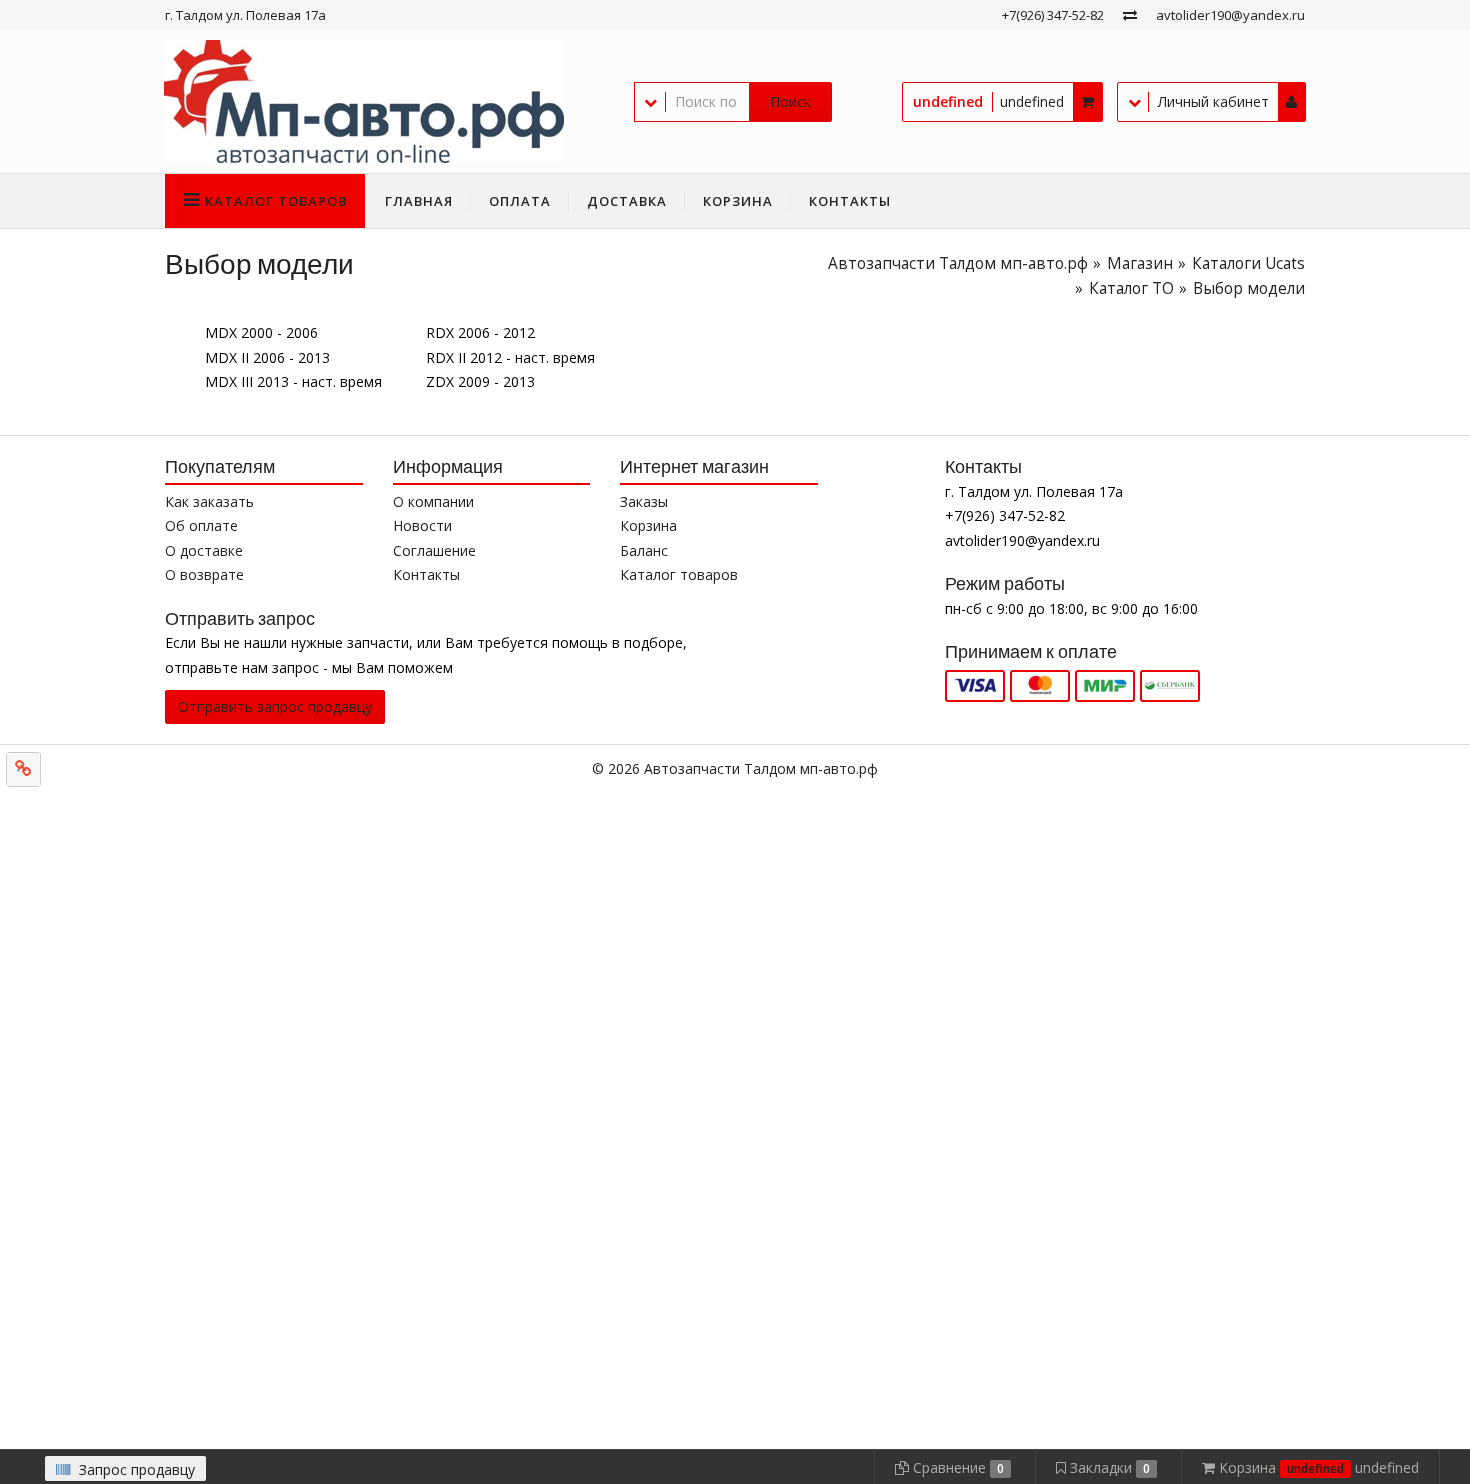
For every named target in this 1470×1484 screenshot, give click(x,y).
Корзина (738, 201)
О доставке (204, 550)
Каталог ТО (1131, 288)
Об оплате (201, 525)
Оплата (520, 201)
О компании (433, 501)
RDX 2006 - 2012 (480, 332)
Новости (422, 525)
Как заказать (209, 501)
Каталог (276, 201)
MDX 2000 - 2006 (261, 332)
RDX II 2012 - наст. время (510, 357)
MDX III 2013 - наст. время (293, 381)
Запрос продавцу (135, 1469)
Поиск (790, 101)
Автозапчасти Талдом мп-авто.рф (958, 263)
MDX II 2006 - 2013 (267, 357)
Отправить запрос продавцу (275, 706)
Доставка (627, 201)
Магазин (1140, 263)
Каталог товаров (679, 574)
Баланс (644, 550)
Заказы (644, 501)
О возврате (204, 574)
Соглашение (434, 550)
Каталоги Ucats (1248, 263)
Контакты (850, 201)
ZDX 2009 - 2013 (480, 381)
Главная (419, 201)
